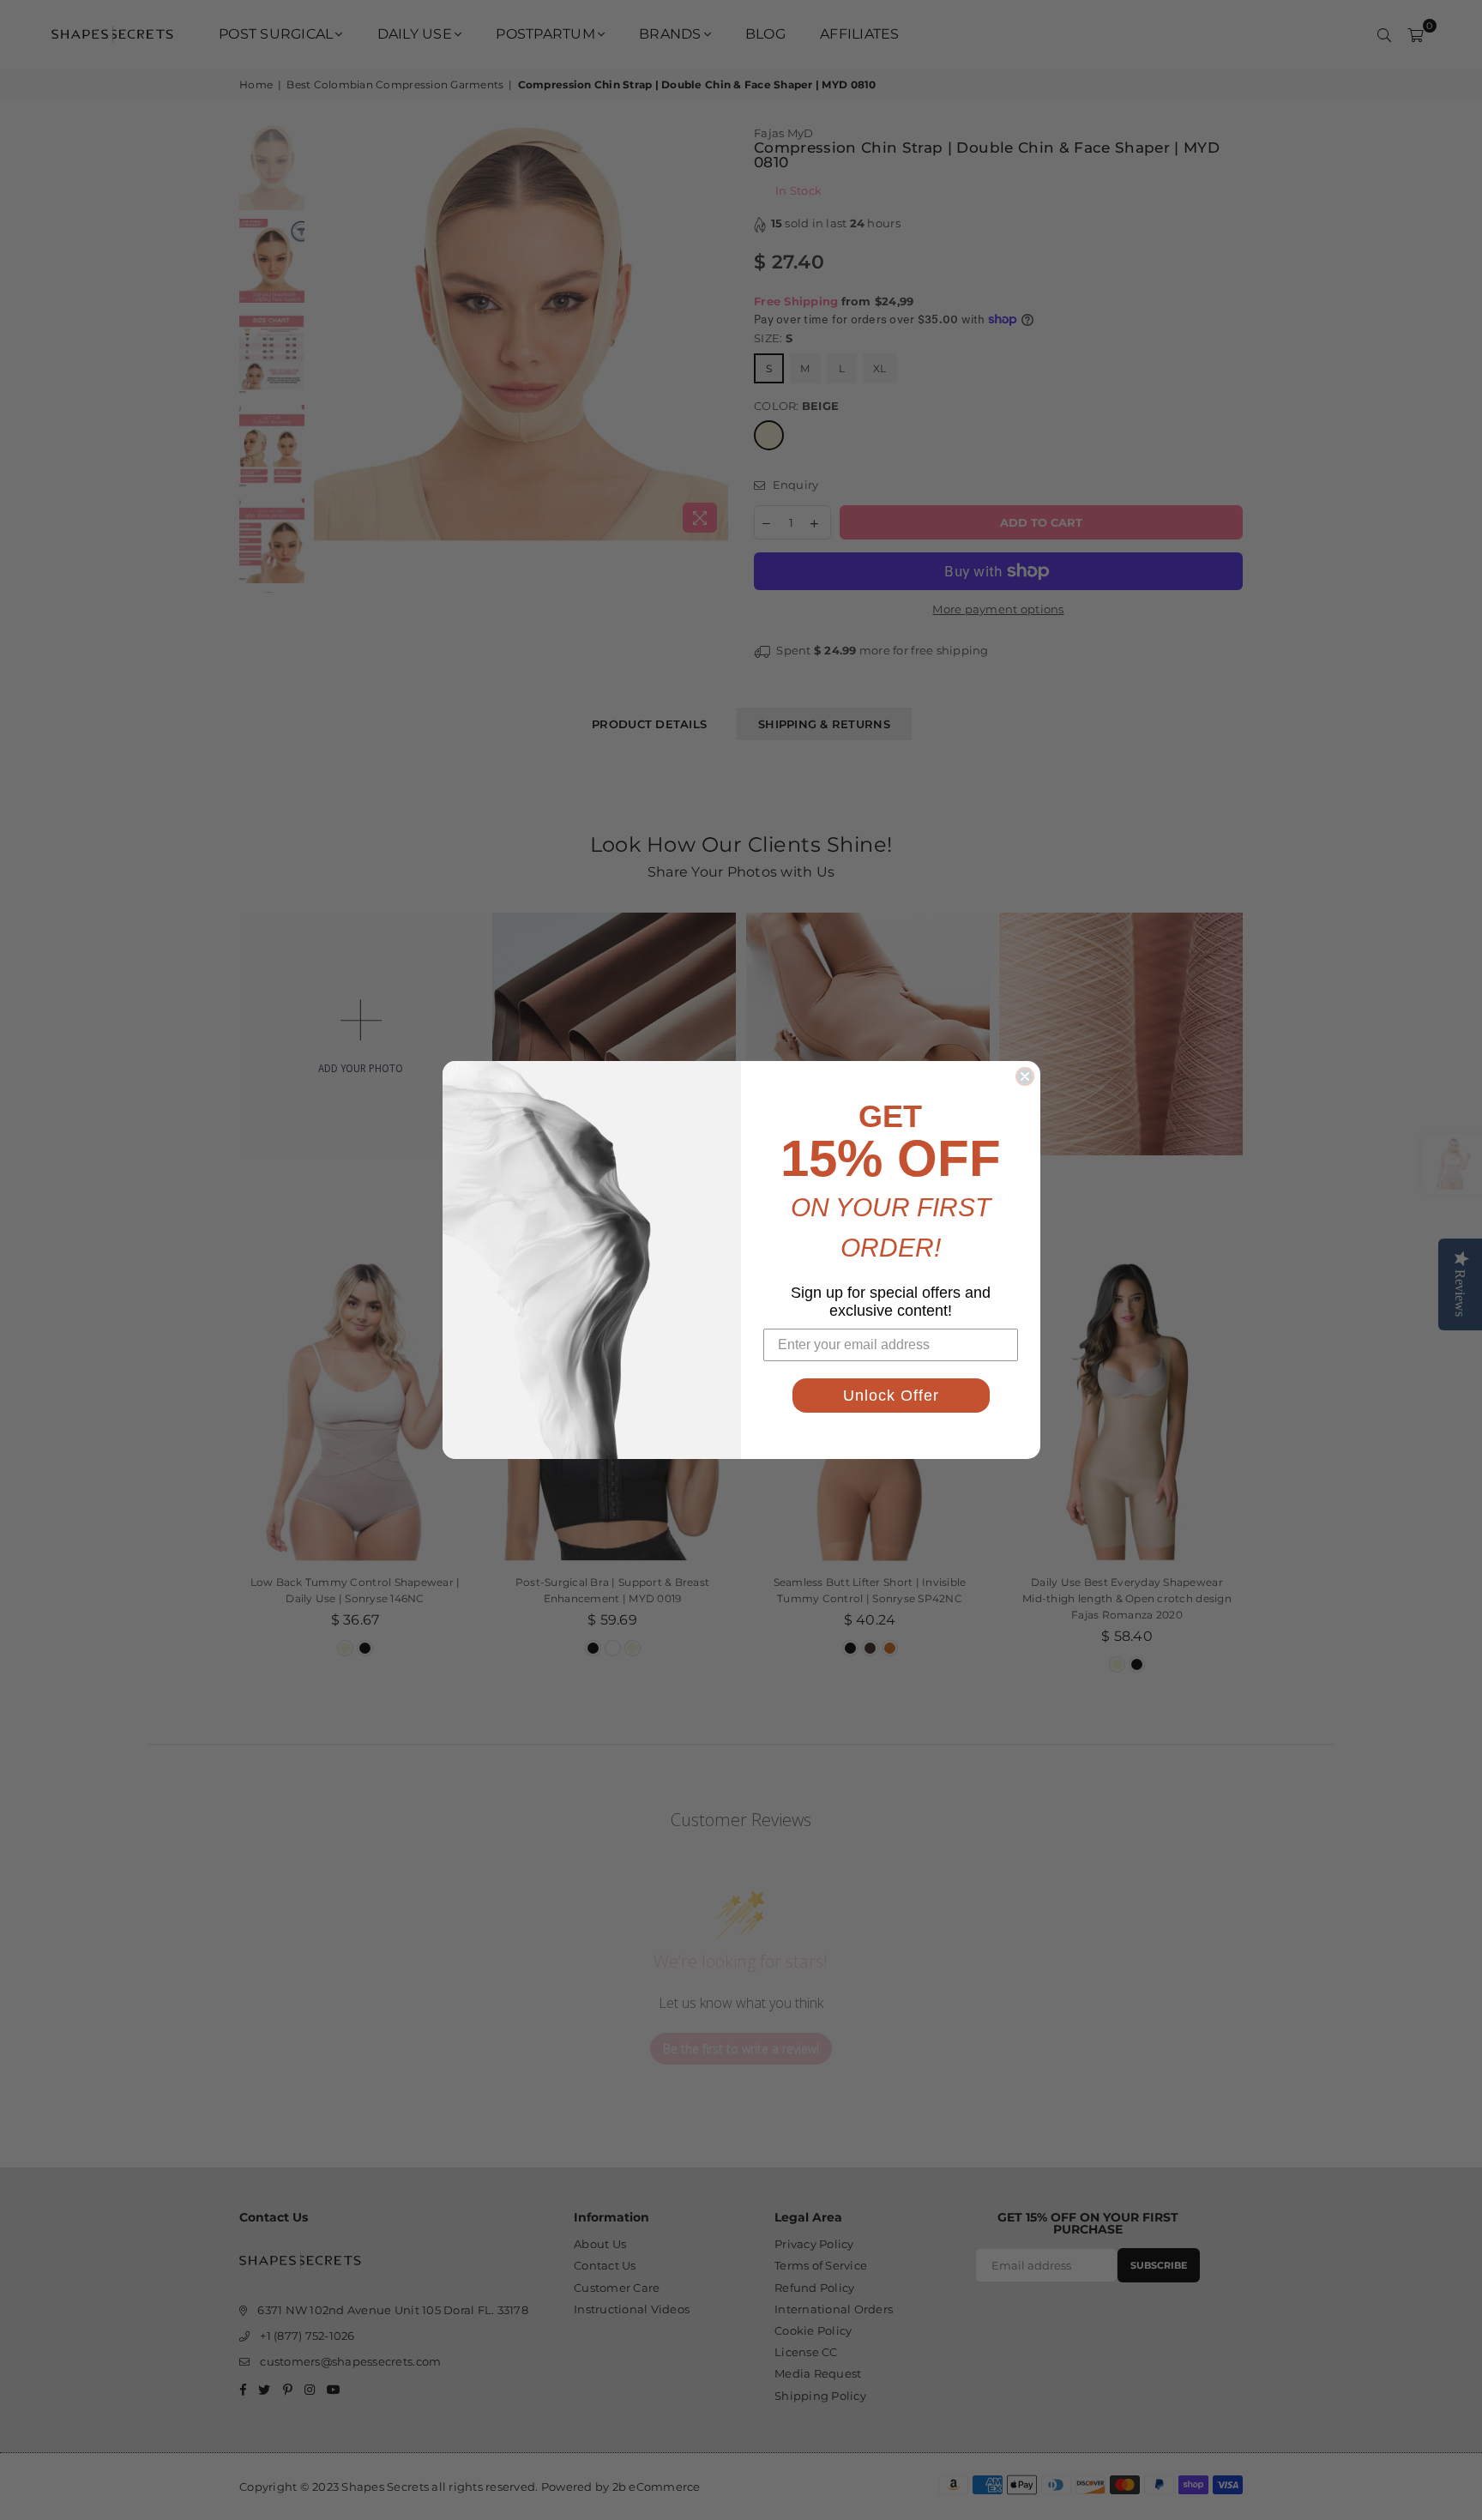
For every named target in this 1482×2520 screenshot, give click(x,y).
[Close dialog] (1025, 1076)
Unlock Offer (891, 1396)
